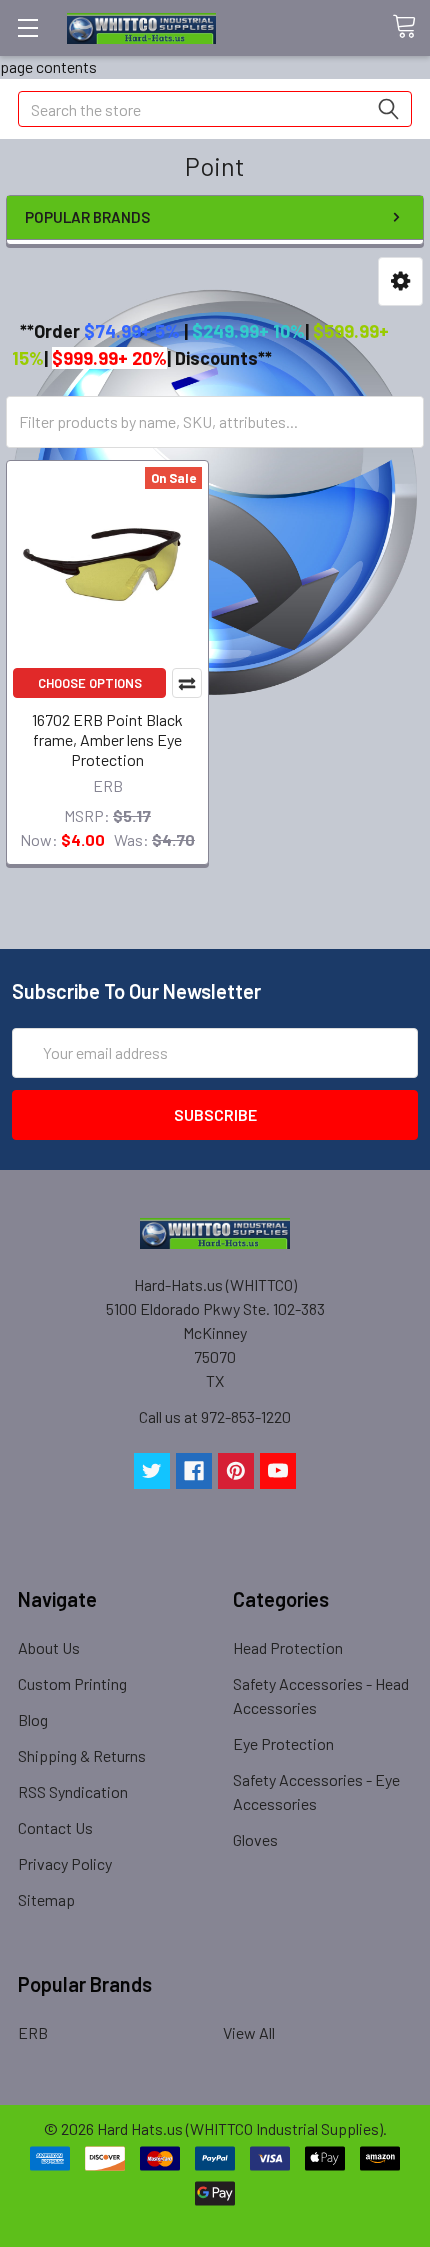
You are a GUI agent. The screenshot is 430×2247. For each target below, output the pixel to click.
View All (249, 2032)
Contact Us (55, 1827)
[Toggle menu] (27, 27)
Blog (33, 1719)
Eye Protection (283, 1743)
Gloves (255, 1839)
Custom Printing (72, 1683)
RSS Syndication (73, 1791)
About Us (49, 1647)
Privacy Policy (65, 1863)
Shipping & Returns (82, 1755)
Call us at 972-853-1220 (215, 1416)
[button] (400, 281)
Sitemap (46, 1899)
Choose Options (90, 683)
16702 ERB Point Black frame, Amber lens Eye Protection (107, 739)
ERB (33, 2032)
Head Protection (288, 1647)
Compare (187, 683)
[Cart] (411, 27)
